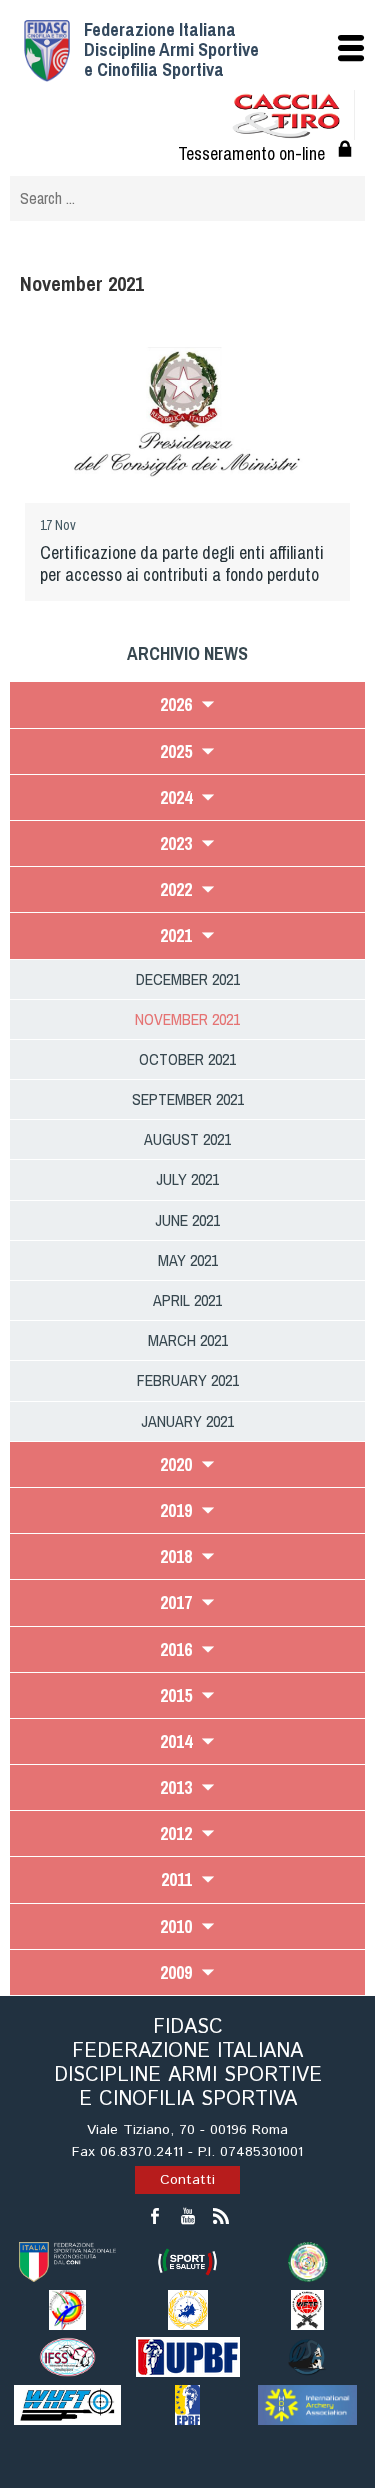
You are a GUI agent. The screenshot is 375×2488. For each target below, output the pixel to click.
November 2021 (187, 1019)
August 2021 (187, 1139)
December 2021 (188, 979)
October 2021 (187, 1059)
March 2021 (188, 1340)
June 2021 (187, 1220)
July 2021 (187, 1179)
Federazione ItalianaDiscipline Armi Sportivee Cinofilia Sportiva (171, 49)
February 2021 (188, 1380)
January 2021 (187, 1421)
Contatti (187, 2180)
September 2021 (188, 1099)
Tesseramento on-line (251, 153)
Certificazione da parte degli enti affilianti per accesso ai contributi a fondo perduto (182, 563)
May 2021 (188, 1260)
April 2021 (187, 1300)
